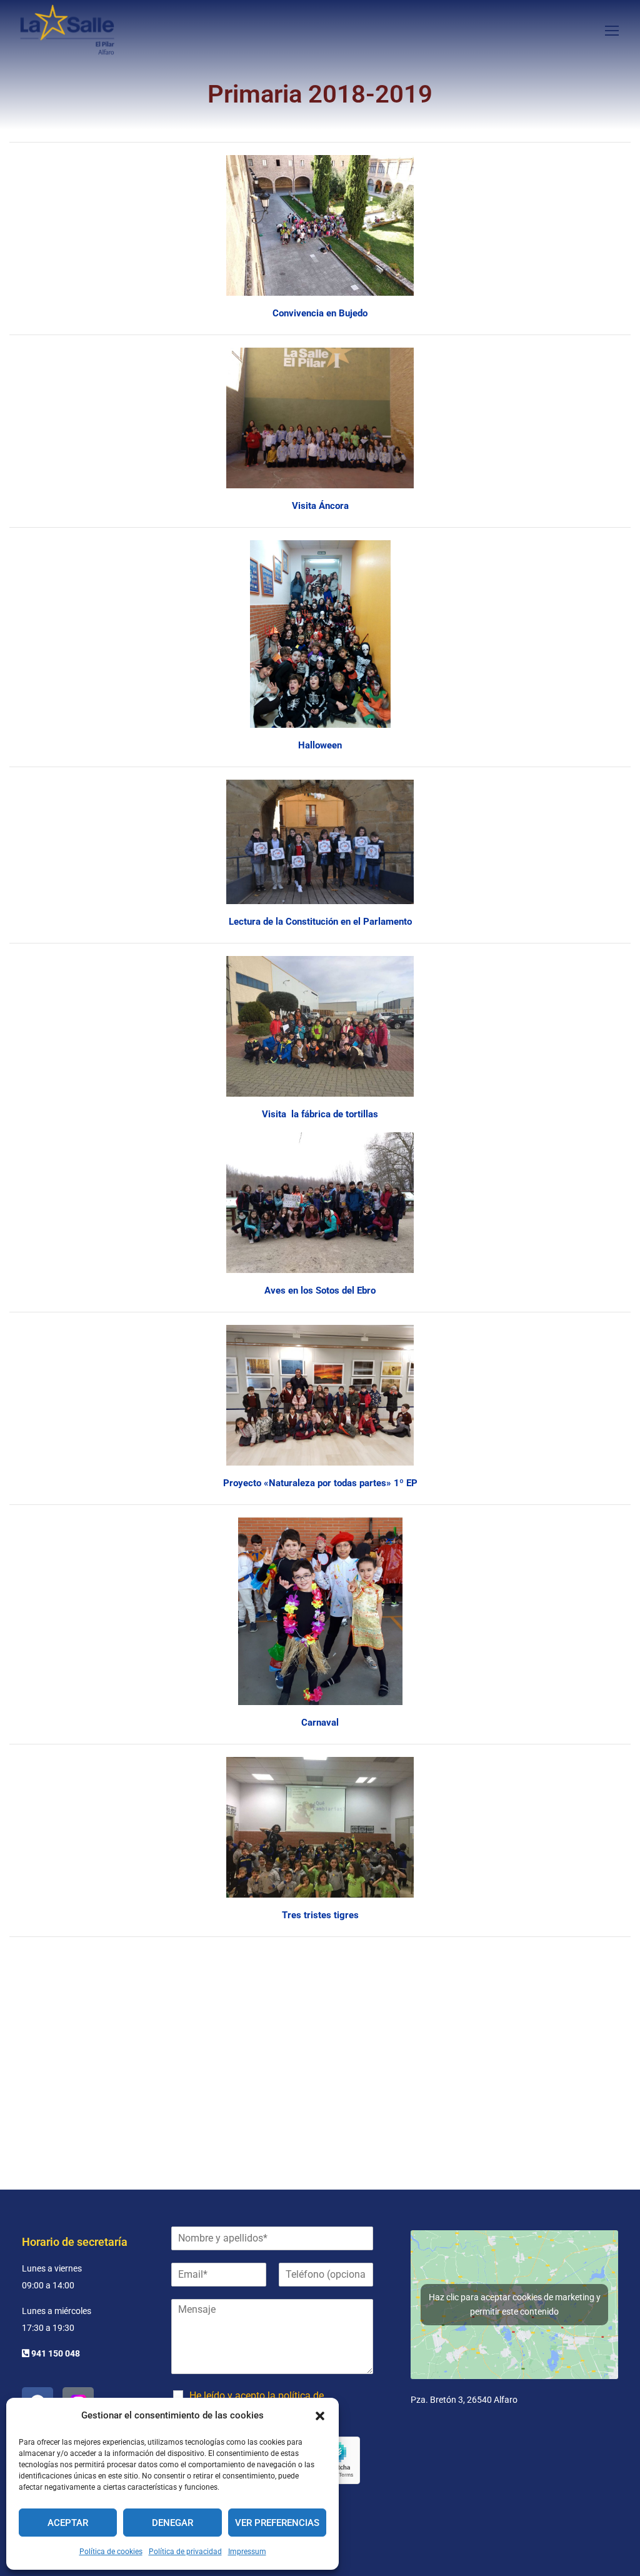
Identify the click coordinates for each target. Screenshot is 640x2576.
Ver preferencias (277, 2523)
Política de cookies (111, 2552)
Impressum (247, 2552)
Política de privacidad (185, 2552)
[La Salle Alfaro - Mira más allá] (67, 30)
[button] (320, 2416)
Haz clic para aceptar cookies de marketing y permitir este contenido (515, 2304)
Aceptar (68, 2523)
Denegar (172, 2523)
